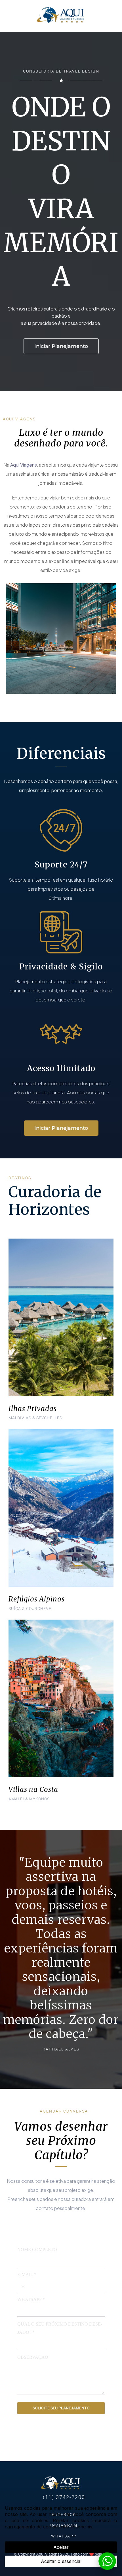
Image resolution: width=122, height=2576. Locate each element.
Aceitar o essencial (61, 2561)
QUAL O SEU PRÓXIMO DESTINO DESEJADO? (60, 2328)
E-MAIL (27, 2274)
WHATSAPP (31, 2299)
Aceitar (61, 2547)
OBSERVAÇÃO (33, 2357)
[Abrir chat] (107, 2561)
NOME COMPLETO (37, 2250)
